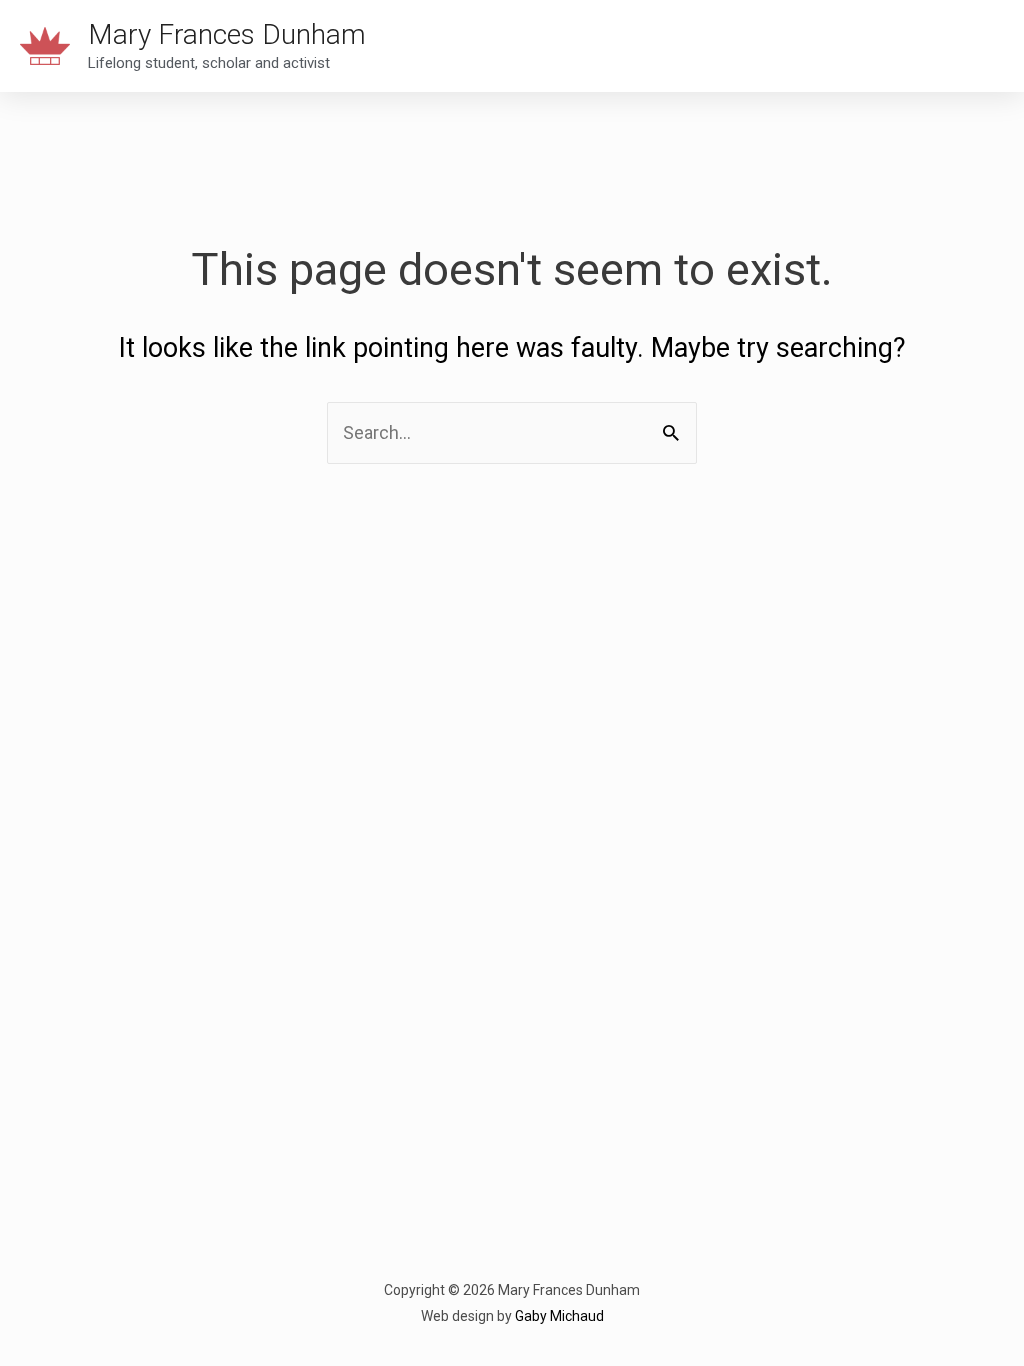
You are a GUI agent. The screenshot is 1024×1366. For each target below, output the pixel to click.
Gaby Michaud (559, 1316)
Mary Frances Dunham (227, 34)
